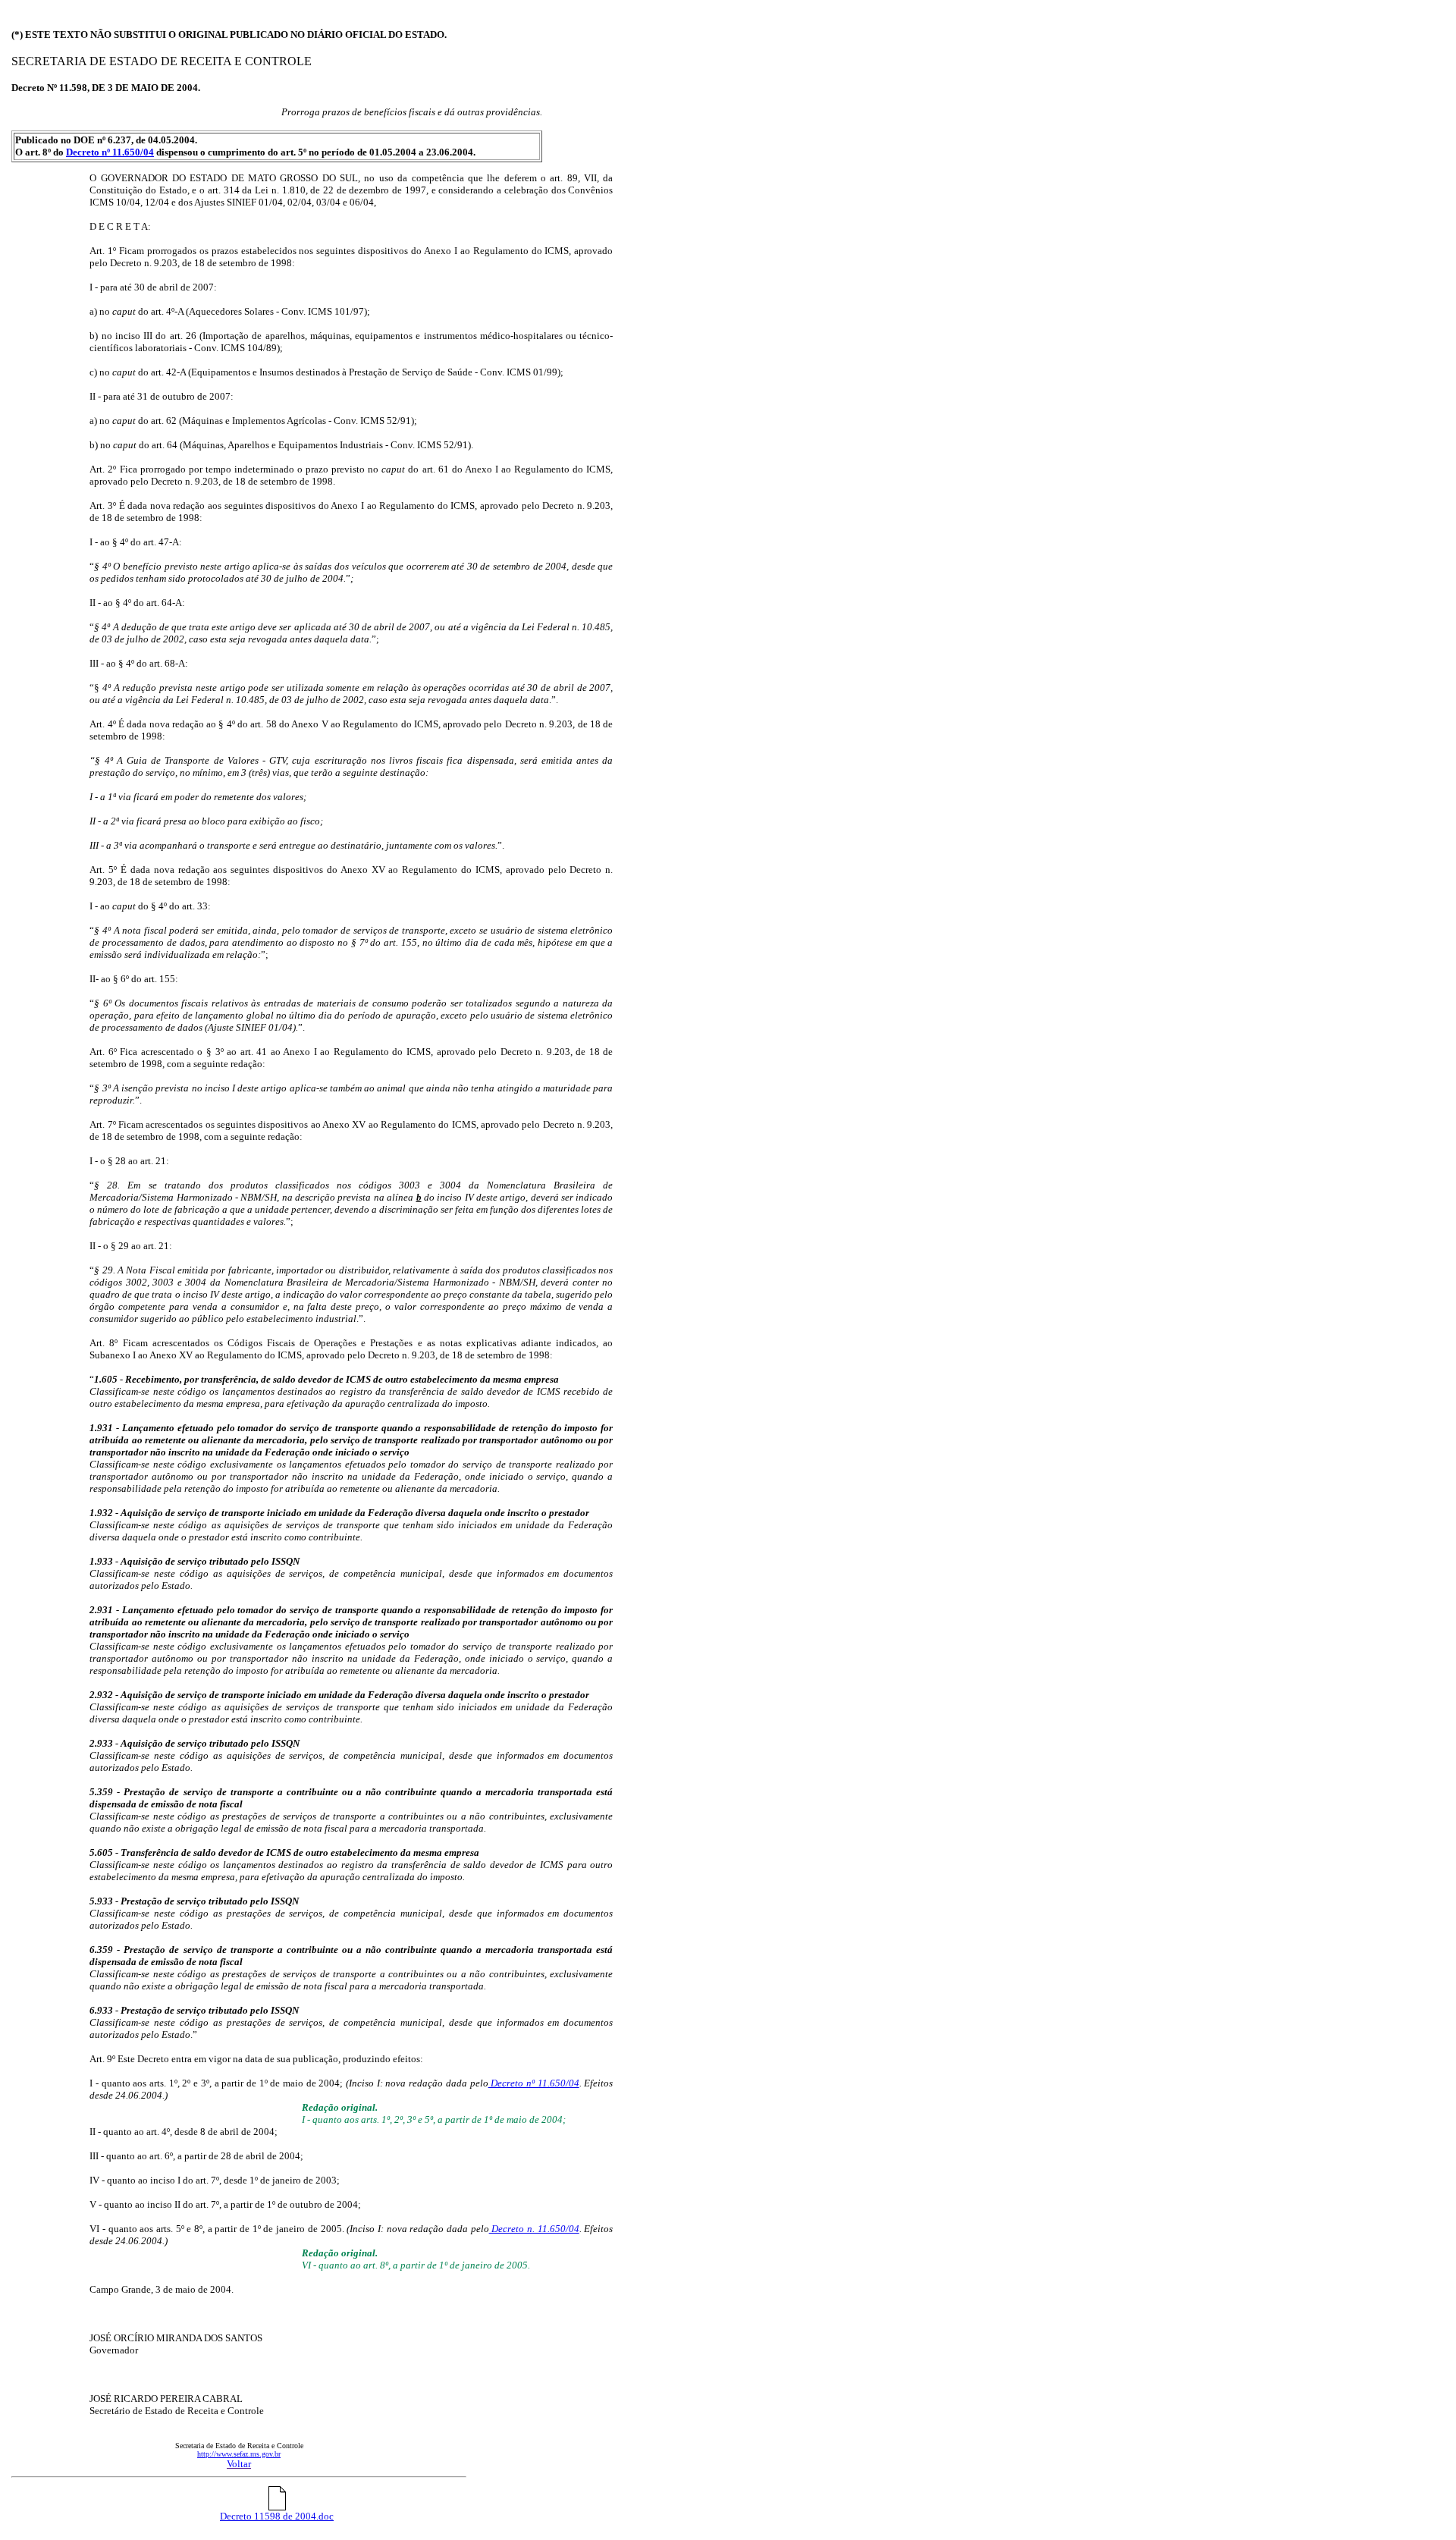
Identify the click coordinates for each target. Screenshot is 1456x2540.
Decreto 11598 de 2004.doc (277, 2516)
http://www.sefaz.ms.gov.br (239, 2454)
